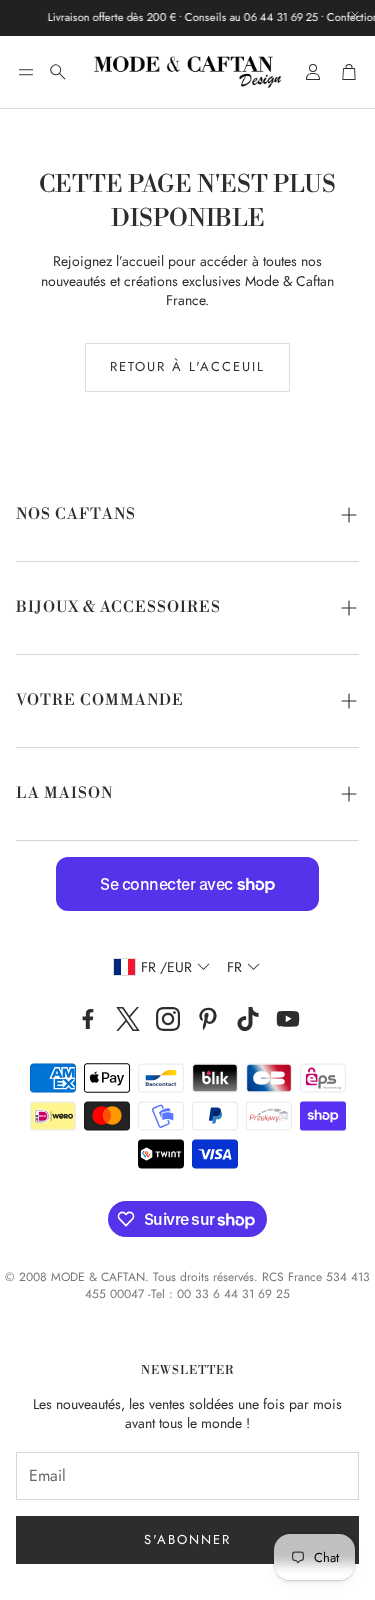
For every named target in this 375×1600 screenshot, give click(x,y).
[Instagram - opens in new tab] (168, 1019)
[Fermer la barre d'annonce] (355, 15)
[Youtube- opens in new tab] (288, 1019)
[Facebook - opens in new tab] (88, 1019)
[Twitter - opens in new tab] (128, 1019)
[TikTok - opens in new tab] (248, 1019)
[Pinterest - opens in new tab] (208, 1019)
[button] (26, 72)
